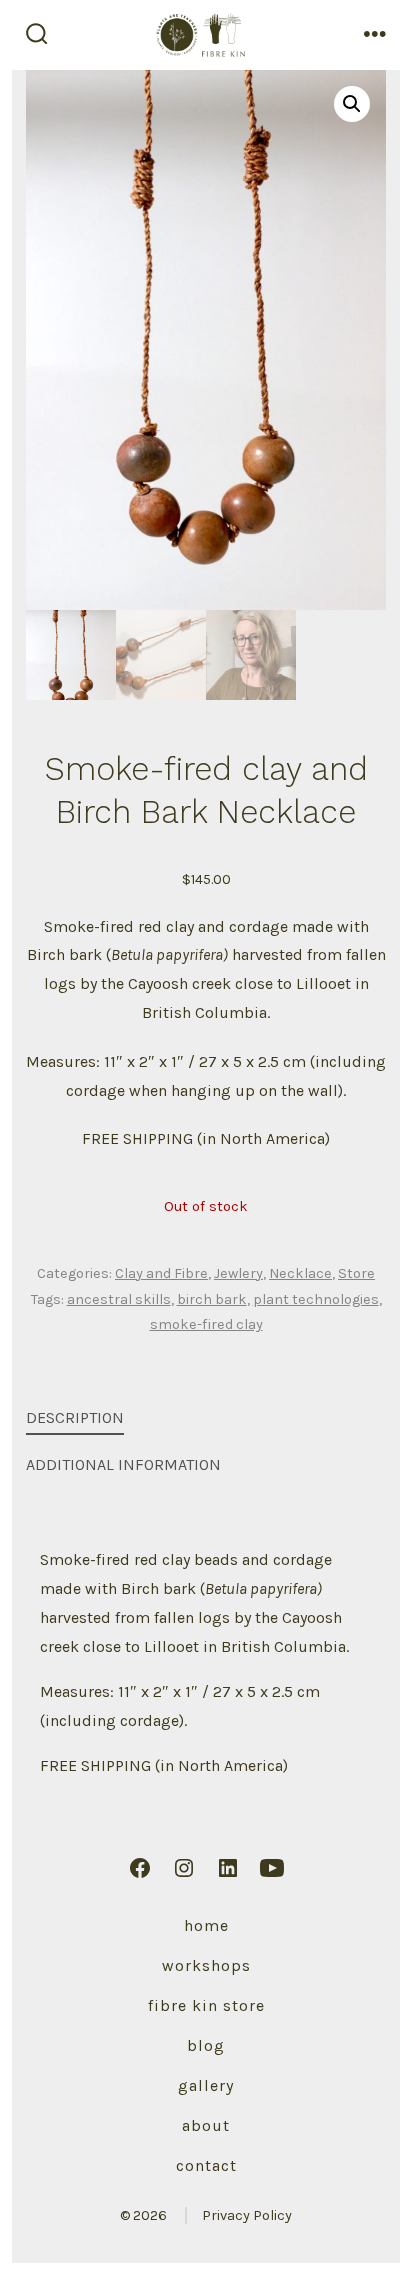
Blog (206, 2045)
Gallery (206, 2085)
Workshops (206, 1965)
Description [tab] (75, 1417)
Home (206, 1925)
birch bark (212, 1299)
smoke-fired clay (206, 1324)
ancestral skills (119, 1299)
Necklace (300, 1273)
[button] (352, 104)
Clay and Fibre (161, 1273)
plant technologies (316, 1299)
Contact (206, 2165)
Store (356, 1273)
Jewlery (238, 1273)
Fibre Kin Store (206, 2005)
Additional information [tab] (123, 1464)
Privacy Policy (247, 2215)
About (206, 2125)
